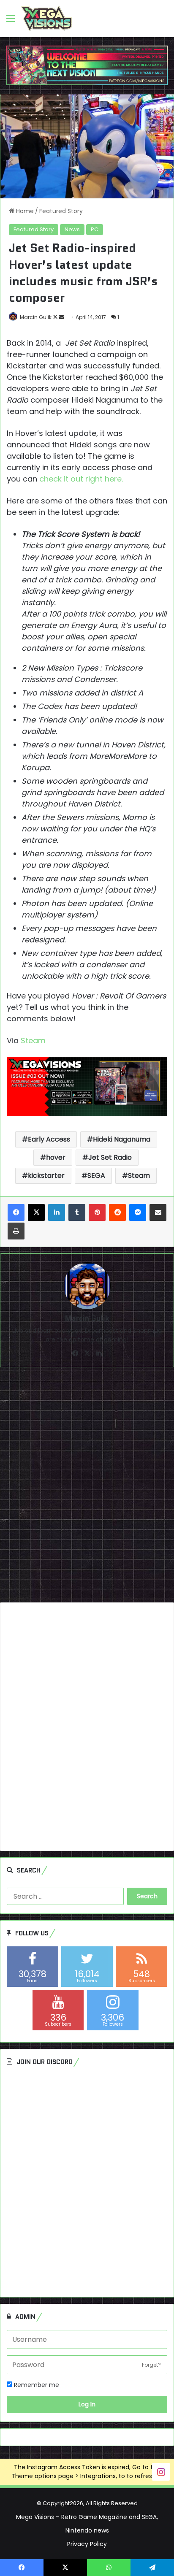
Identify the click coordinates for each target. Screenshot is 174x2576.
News (72, 229)
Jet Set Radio (110, 1157)
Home (24, 211)
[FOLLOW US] (161, 2471)
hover (56, 1157)
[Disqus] (87, 1488)
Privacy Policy (87, 2544)
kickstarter (46, 1176)
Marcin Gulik (36, 317)
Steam (34, 1040)
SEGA (96, 1176)
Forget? (151, 2365)
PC (95, 229)
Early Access (49, 1139)
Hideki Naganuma (122, 1139)
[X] (36, 1212)
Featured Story (61, 211)
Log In (87, 2404)
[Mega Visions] (47, 19)
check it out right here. (81, 479)
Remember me (36, 2385)
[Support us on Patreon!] (87, 65)
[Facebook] (16, 1212)
